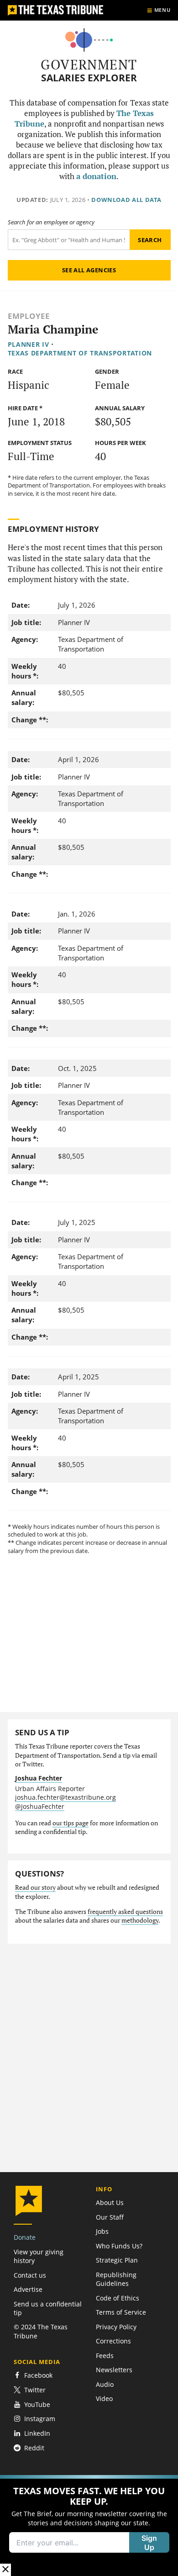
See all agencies (89, 270)
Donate (25, 2237)
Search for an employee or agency (51, 222)
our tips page (71, 1823)
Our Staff (110, 2217)
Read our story (35, 1887)
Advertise (28, 2289)
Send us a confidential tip (48, 2308)
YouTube (37, 2404)
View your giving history (39, 2256)
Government (89, 64)
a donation (96, 176)
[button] (89, 2526)
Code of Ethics (118, 2298)
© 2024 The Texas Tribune (41, 2331)
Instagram (40, 2419)
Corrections (113, 2341)
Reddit (34, 2448)
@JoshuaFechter (40, 1806)
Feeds (105, 2356)
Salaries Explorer (89, 78)
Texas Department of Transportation (80, 353)
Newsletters (114, 2370)
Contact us (30, 2275)
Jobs (102, 2231)
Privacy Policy (116, 2327)
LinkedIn (37, 2433)
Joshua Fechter (39, 1778)
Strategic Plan (117, 2260)
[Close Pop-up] (5, 2570)
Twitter (35, 2390)
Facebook (38, 2376)
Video (104, 2398)
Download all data (126, 200)
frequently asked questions (125, 1912)
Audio (105, 2384)
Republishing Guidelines (116, 2279)
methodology (140, 1920)
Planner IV (29, 344)
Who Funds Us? (119, 2246)
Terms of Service (121, 2312)
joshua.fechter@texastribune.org (65, 1797)
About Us (110, 2202)
